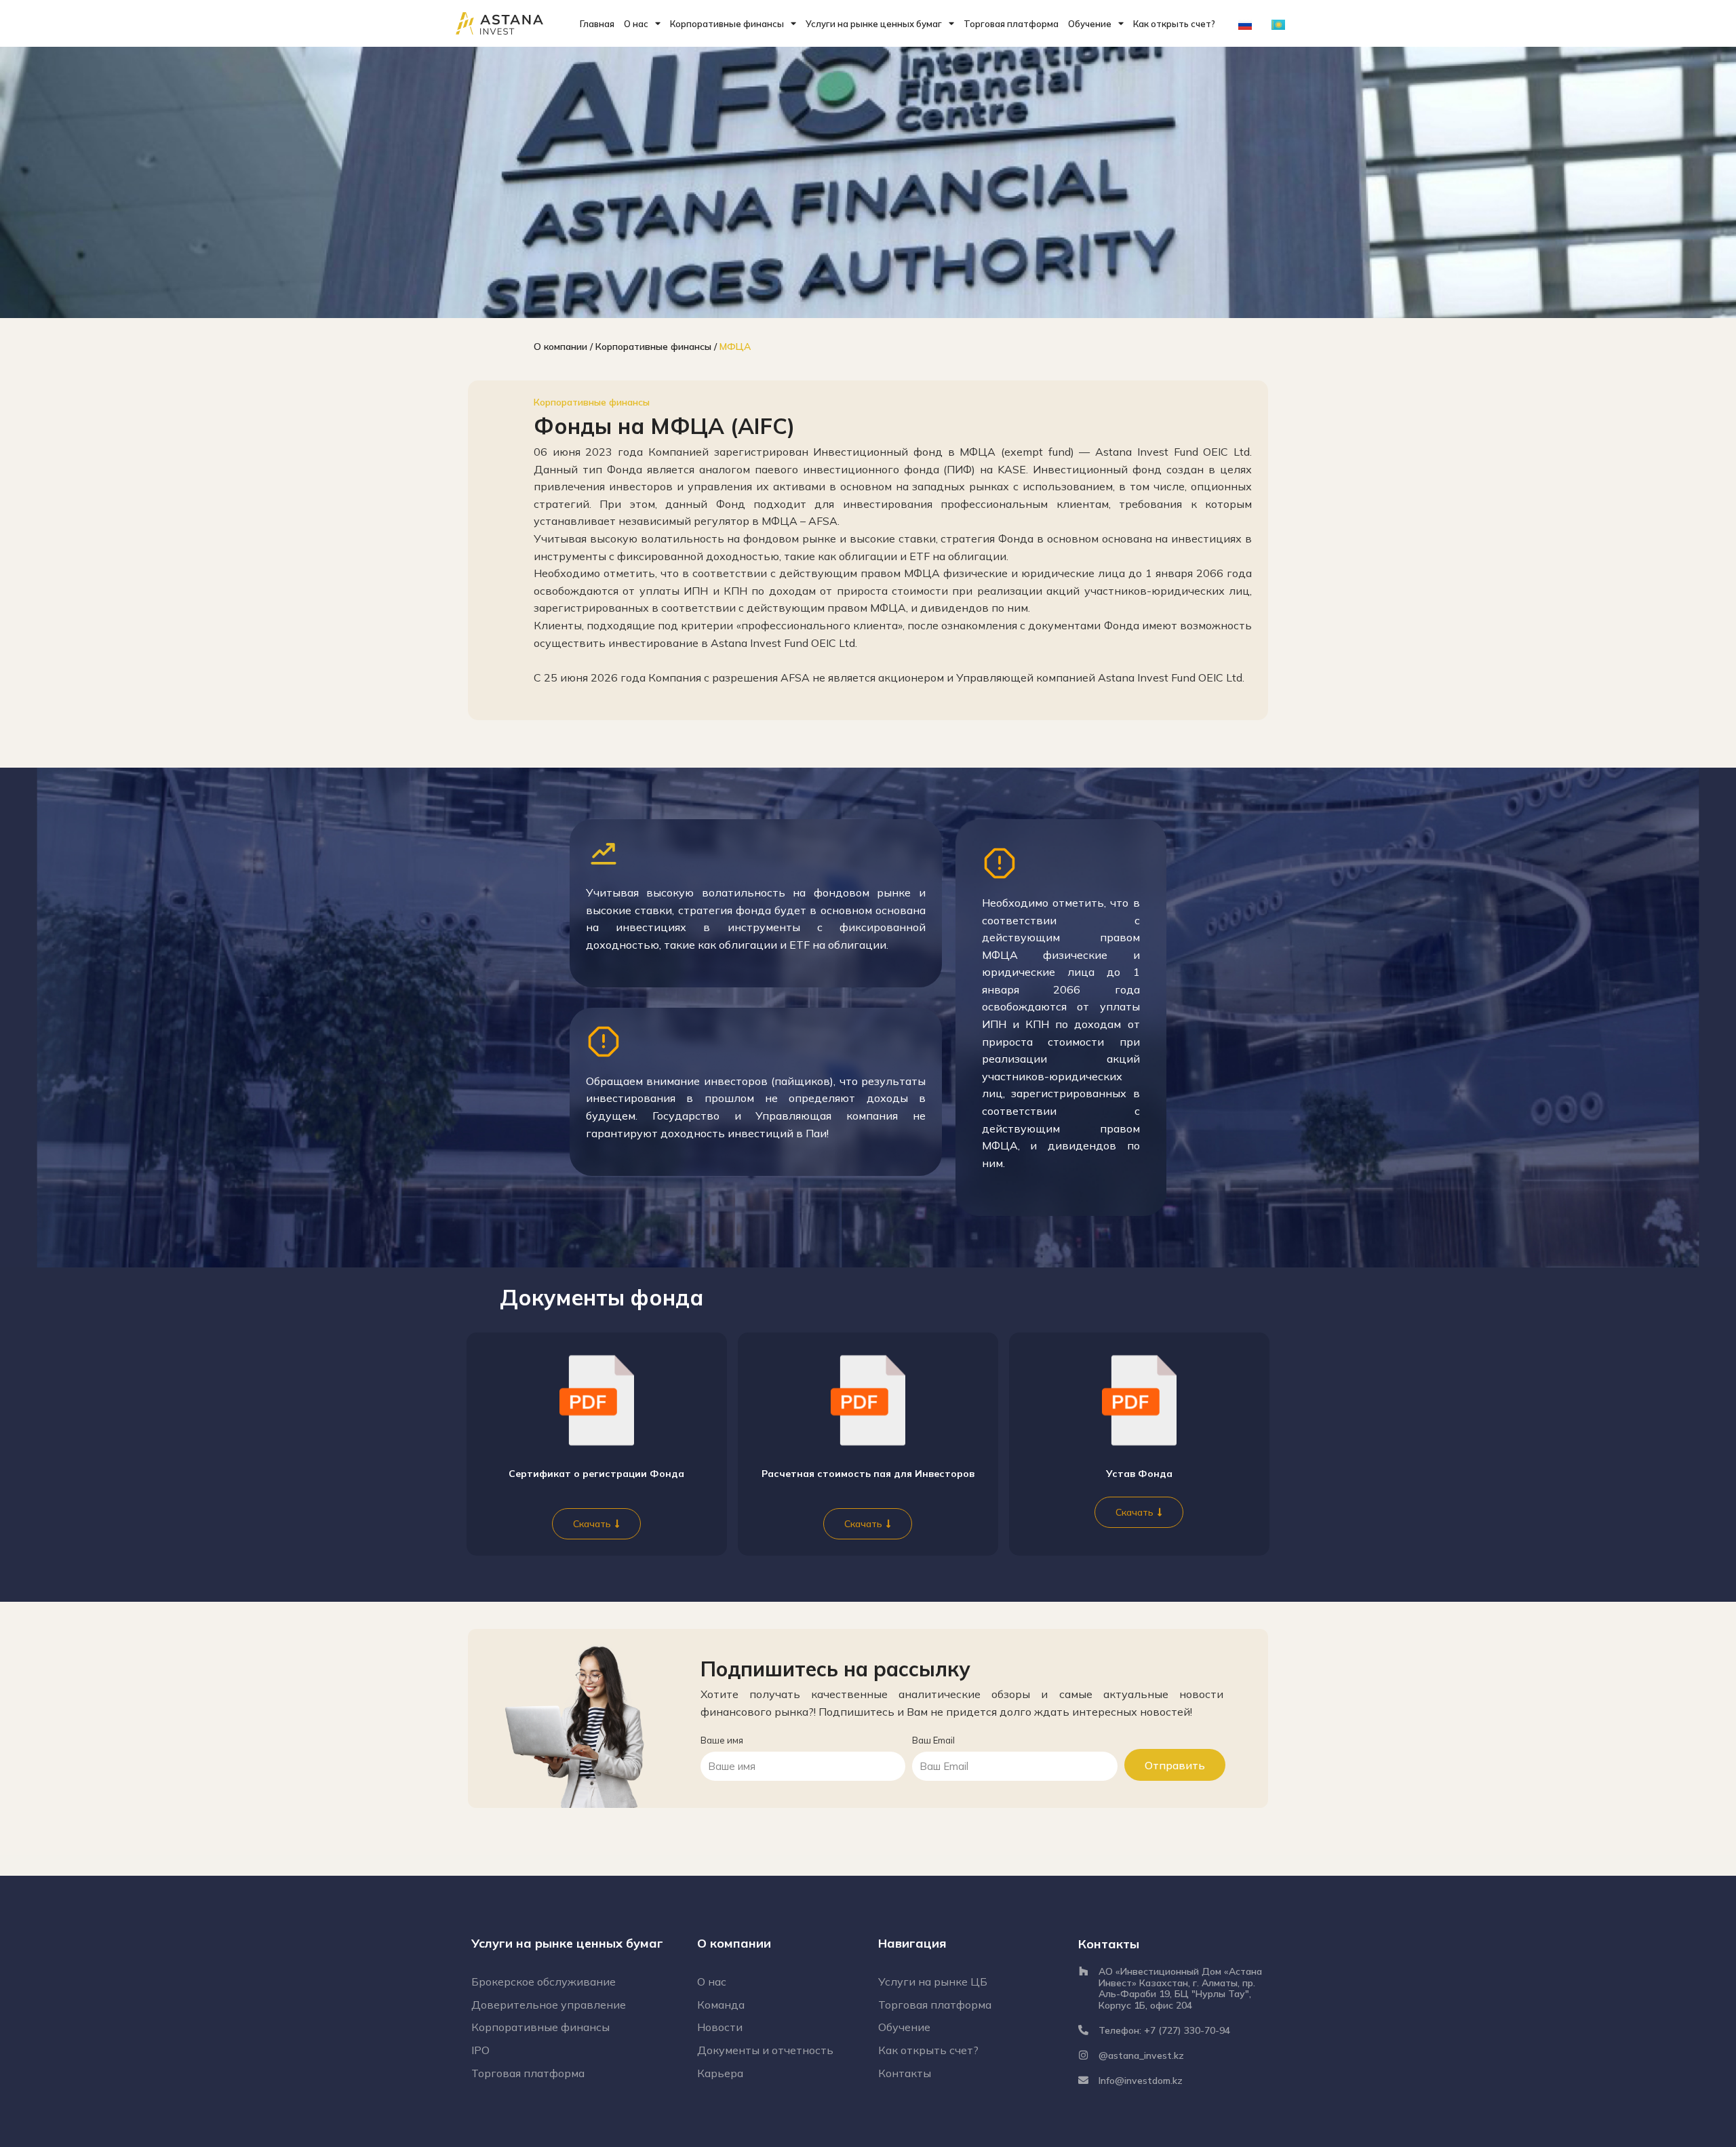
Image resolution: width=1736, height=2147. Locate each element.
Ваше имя (722, 1740)
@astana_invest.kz (1141, 2055)
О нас (636, 24)
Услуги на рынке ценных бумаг (874, 24)
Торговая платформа (1011, 24)
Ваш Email (933, 1740)
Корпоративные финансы (727, 24)
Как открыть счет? (1174, 24)
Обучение (1090, 24)
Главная (597, 24)
